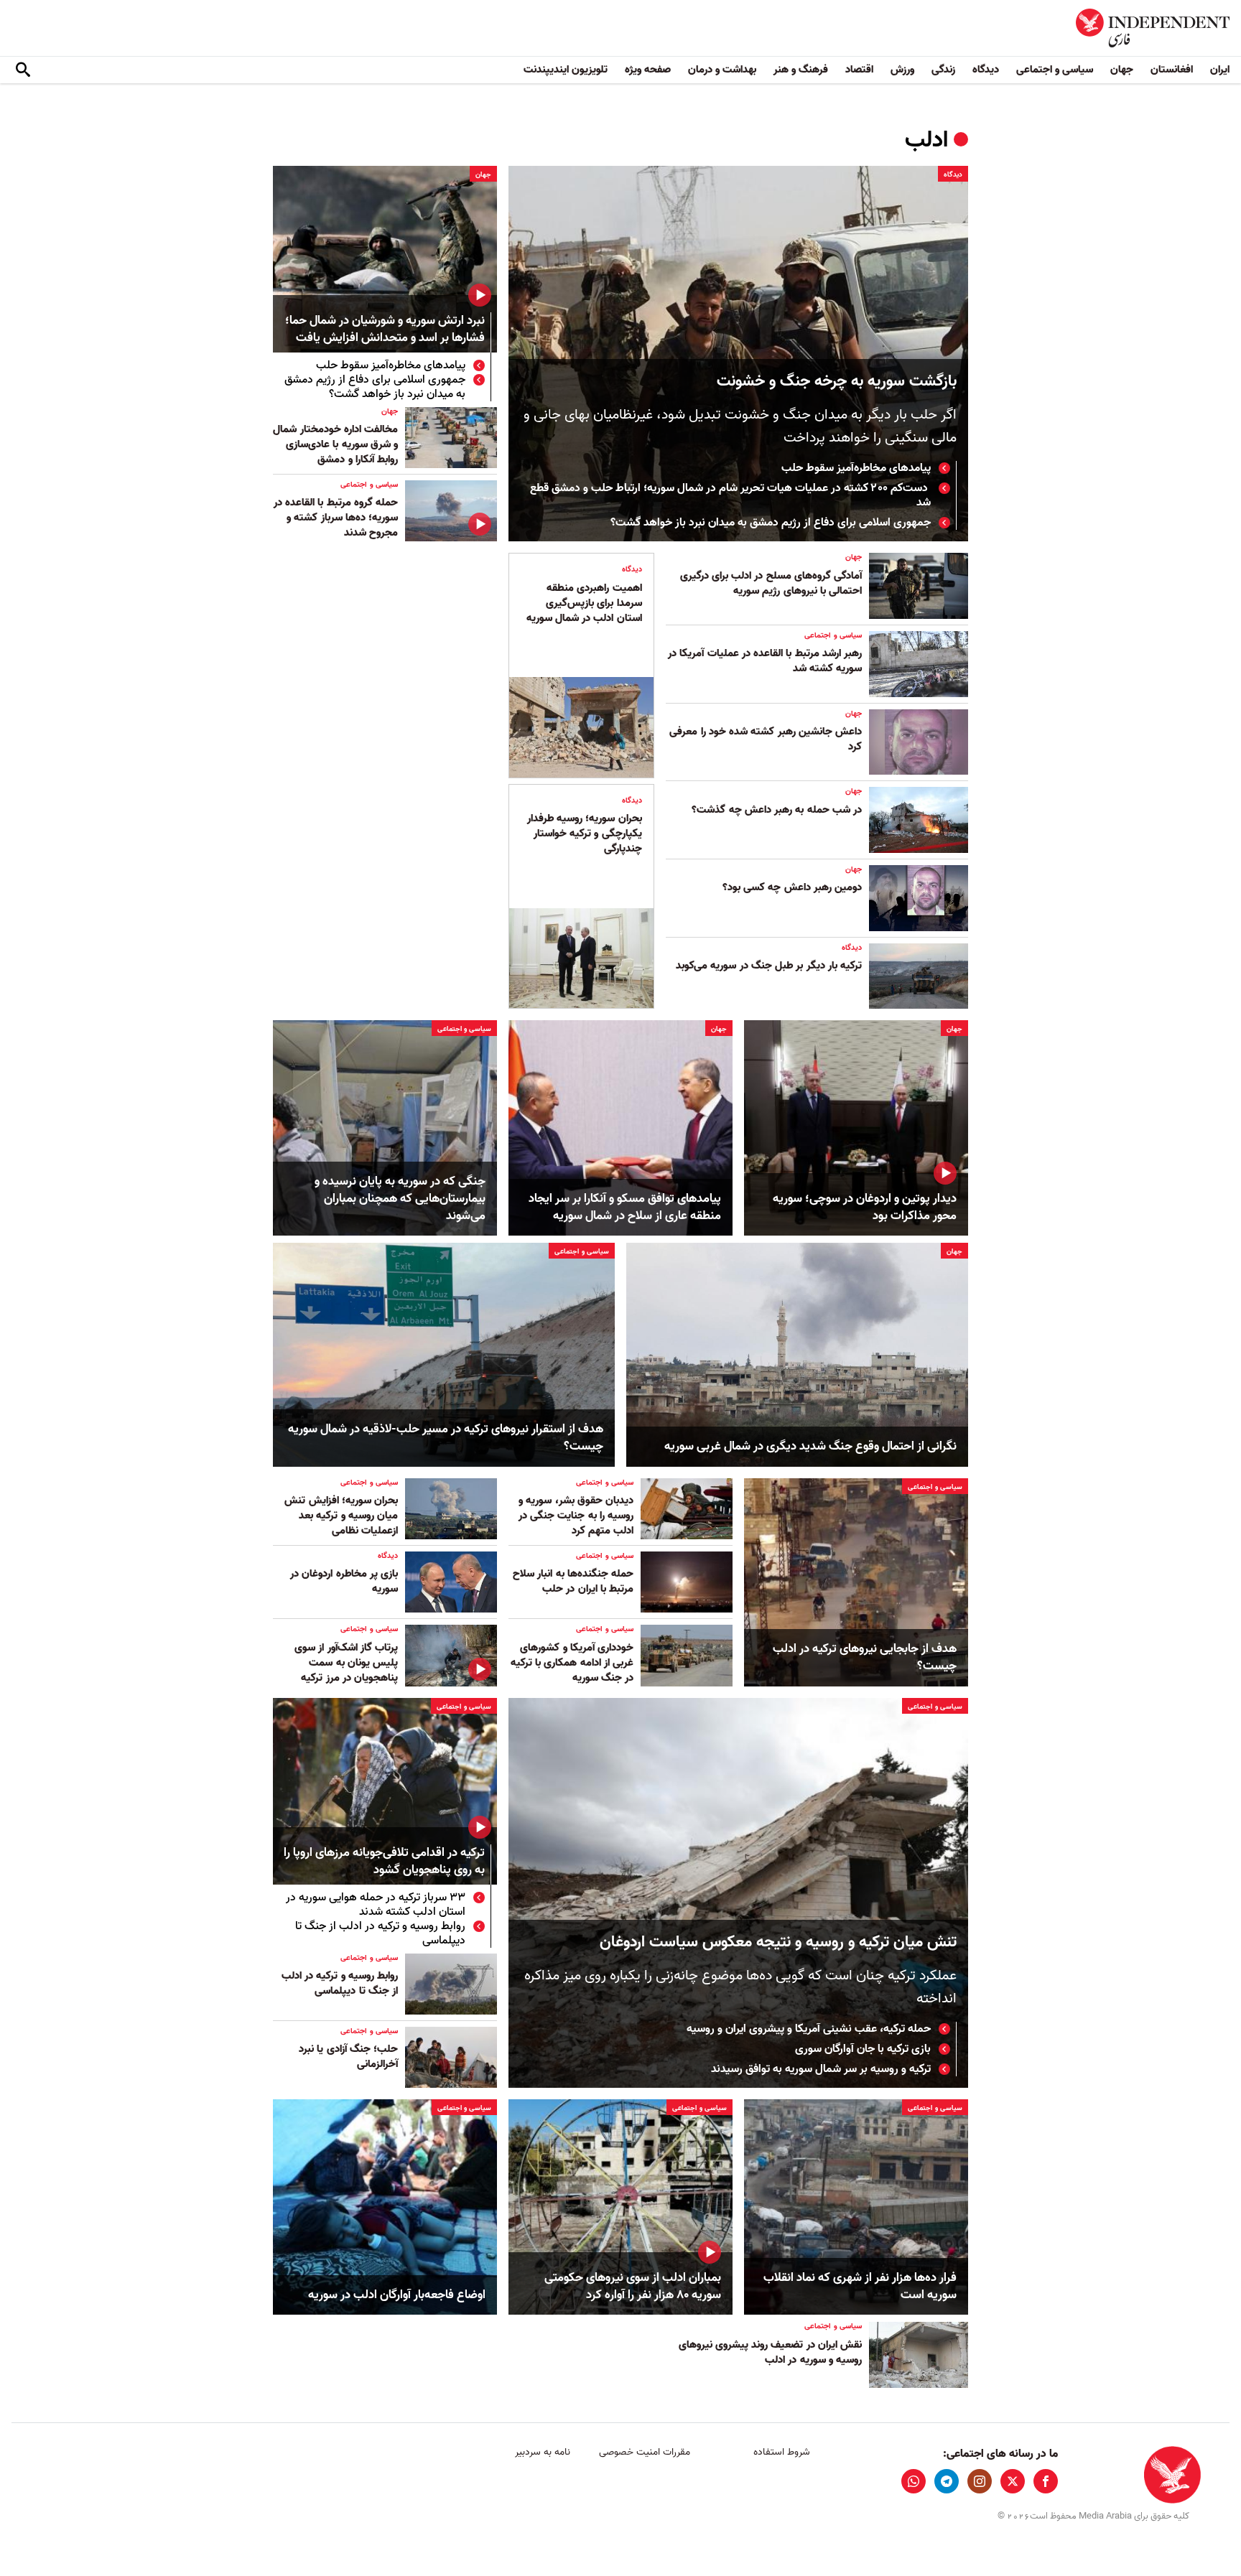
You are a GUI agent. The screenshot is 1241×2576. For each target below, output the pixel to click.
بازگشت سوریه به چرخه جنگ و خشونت (837, 382)
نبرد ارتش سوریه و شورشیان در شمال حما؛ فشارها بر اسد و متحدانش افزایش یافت (385, 330)
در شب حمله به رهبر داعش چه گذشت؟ (777, 810)
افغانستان (1172, 70)
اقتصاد (859, 70)
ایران (1220, 70)
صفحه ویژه (648, 70)
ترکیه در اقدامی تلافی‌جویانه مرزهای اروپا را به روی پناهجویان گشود (384, 1862)
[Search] (23, 70)
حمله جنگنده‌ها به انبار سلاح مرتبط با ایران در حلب (573, 1581)
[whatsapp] (914, 2481)
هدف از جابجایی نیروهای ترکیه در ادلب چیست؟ (865, 1658)
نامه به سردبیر (543, 2452)
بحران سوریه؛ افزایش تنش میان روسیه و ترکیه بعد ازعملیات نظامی (341, 1516)
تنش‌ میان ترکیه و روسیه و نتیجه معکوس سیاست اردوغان (778, 1942)
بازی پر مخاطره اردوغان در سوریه (344, 1581)
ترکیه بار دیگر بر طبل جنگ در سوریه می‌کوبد (769, 966)
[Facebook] (1046, 2481)
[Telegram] (947, 2481)
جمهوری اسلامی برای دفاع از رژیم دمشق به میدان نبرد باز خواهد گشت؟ (771, 523)
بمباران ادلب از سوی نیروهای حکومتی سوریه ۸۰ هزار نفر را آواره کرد (633, 2287)
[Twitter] (1013, 2481)
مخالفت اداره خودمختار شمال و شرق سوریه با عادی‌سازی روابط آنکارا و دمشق (335, 444)
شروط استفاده (782, 2452)
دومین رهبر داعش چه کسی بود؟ (792, 887)
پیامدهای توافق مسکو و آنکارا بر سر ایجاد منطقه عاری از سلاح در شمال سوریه (625, 1208)
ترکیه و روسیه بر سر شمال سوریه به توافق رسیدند (821, 2069)
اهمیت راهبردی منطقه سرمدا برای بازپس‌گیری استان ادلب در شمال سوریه (584, 603)
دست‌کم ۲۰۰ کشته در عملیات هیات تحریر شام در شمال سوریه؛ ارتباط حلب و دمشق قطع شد (730, 495)
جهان (1122, 70)
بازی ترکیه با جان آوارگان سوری (863, 2049)
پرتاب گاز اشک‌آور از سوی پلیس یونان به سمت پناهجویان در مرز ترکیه (346, 1663)
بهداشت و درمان (722, 70)
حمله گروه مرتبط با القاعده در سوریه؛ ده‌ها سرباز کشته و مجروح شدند (336, 518)
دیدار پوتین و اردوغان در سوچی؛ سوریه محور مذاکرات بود (865, 1208)
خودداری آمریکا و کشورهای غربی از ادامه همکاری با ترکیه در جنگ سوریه (572, 1663)
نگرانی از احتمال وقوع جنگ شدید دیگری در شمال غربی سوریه (810, 1447)
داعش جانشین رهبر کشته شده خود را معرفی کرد (766, 739)
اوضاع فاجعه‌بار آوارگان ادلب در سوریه (397, 2295)
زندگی (943, 70)
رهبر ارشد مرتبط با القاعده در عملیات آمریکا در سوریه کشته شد (765, 661)
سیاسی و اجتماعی (1055, 70)
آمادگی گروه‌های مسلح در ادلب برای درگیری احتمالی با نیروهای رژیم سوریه (771, 583)
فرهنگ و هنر (801, 70)
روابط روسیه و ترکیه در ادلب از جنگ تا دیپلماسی (380, 1933)
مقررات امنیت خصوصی (645, 2452)
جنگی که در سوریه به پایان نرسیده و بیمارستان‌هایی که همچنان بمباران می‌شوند (400, 1199)
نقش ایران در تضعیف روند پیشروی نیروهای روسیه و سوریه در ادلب (770, 2352)
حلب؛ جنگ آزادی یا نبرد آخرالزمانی (348, 2057)
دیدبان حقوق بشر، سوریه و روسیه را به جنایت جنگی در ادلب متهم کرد (576, 1516)
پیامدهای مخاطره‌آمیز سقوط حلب (856, 468)
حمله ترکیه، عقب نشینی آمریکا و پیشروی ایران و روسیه (809, 2029)
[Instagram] (980, 2481)
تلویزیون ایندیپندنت (566, 70)
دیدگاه (986, 70)
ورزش (902, 70)
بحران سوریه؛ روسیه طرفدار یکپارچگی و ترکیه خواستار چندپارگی (585, 834)
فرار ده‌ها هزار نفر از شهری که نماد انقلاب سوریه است (860, 2287)
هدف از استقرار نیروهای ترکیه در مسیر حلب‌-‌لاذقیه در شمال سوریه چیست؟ (446, 1438)
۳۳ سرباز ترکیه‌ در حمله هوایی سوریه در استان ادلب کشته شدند (376, 1905)
